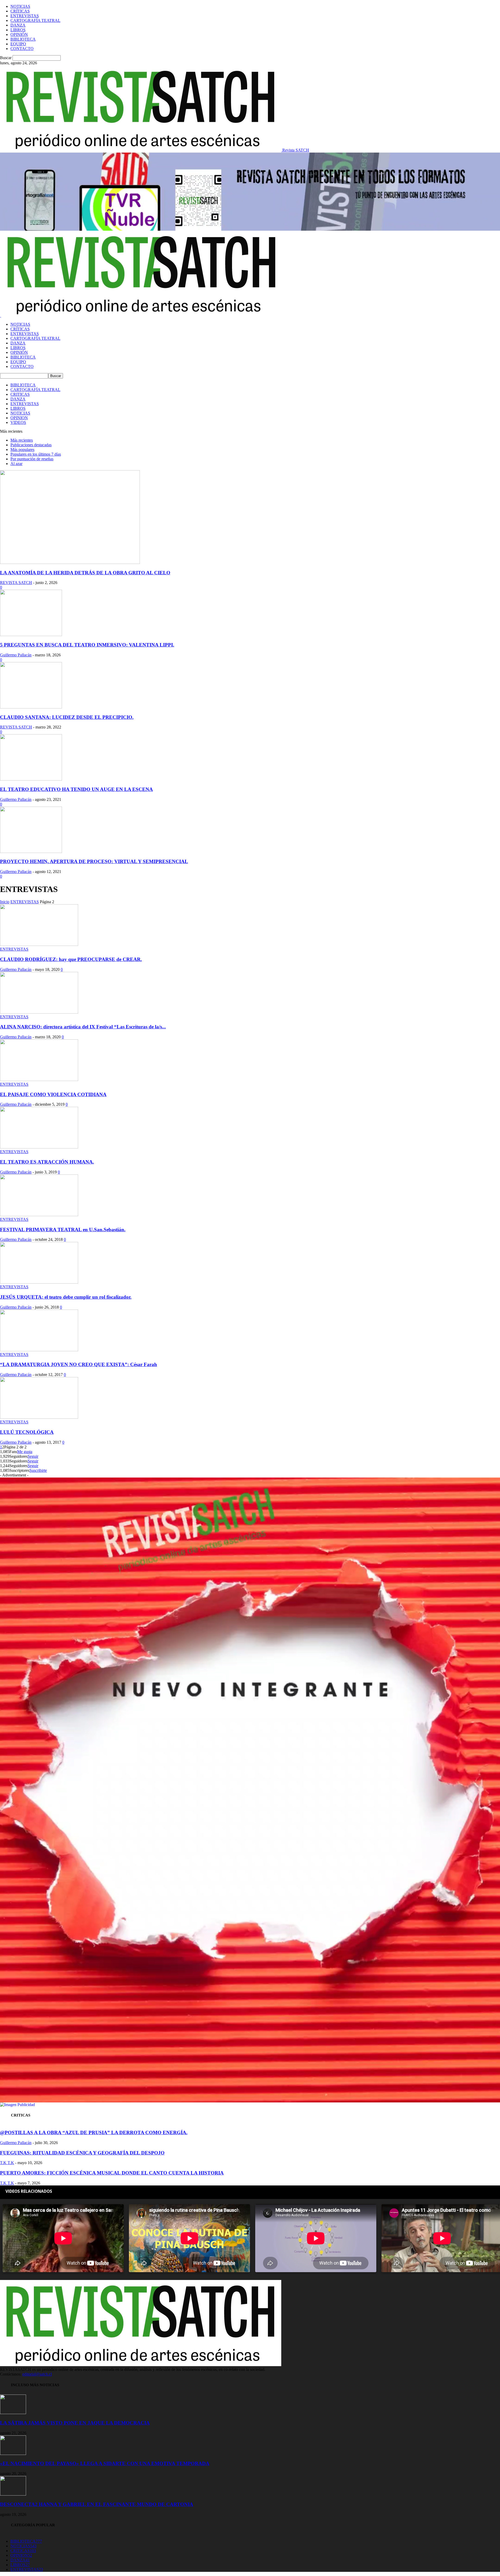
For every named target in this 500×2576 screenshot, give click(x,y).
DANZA (18, 25)
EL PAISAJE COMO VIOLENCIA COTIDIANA (53, 1094)
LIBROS (18, 30)
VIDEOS (18, 422)
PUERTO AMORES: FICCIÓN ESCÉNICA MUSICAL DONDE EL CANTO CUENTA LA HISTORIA (112, 2173)
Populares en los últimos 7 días (36, 454)
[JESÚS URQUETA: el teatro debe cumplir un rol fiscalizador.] (39, 1282)
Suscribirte (38, 1470)
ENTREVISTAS (25, 16)
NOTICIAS (20, 6)
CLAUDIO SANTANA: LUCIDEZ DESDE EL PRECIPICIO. (67, 717)
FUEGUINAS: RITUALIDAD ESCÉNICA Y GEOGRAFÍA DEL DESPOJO (82, 2153)
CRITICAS (20, 394)
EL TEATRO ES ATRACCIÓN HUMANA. (47, 1162)
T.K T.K (7, 2163)
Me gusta (25, 1452)
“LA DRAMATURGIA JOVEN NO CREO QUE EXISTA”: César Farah (79, 1364)
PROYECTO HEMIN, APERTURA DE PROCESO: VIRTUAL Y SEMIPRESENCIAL (94, 861)
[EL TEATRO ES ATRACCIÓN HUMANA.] (39, 1147)
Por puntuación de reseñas (32, 459)
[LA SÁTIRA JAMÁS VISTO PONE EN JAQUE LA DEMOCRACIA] (13, 2413)
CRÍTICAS (20, 11)
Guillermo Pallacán (16, 655)
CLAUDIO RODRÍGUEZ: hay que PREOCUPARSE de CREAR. (71, 959)
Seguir (33, 1456)
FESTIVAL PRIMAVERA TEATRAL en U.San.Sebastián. (63, 1230)
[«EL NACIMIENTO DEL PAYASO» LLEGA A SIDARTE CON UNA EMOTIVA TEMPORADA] (13, 2454)
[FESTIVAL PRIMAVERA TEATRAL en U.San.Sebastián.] (39, 1215)
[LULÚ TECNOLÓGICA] (39, 1417)
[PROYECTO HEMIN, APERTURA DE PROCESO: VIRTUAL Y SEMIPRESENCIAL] (31, 852)
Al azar (16, 464)
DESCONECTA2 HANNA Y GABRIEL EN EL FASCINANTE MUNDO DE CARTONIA (97, 2504)
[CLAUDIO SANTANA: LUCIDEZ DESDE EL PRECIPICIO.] (31, 707)
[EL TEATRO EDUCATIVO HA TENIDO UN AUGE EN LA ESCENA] (31, 779)
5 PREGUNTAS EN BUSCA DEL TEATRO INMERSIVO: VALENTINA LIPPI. (87, 645)
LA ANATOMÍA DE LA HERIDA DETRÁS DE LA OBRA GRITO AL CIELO (85, 573)
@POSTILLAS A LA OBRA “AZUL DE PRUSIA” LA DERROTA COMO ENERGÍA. (94, 2132)
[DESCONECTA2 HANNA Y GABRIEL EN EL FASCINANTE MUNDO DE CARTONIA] (13, 2494)
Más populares (22, 450)
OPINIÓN (19, 34)
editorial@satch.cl (37, 2374)
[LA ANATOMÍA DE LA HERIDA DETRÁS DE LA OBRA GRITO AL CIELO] (70, 563)
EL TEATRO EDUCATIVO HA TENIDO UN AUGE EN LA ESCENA (76, 789)
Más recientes (22, 440)
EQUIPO (18, 44)
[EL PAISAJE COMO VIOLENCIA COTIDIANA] (39, 1080)
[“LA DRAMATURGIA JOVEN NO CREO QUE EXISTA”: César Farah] (39, 1350)
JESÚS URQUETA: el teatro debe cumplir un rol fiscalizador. (66, 1297)
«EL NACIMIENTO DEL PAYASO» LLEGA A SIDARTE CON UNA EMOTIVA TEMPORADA (105, 2463)
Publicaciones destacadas (31, 445)
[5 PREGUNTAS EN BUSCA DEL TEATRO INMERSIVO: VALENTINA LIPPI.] (31, 635)
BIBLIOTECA (23, 39)
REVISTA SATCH (16, 583)
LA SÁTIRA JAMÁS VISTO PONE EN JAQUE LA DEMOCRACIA (75, 2423)
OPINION (19, 418)
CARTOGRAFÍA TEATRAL (35, 20)
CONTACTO (22, 49)
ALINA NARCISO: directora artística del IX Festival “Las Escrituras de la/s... (83, 1027)
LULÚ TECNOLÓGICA (27, 1432)
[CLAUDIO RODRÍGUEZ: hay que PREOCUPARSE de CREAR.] (39, 944)
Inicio (5, 902)
